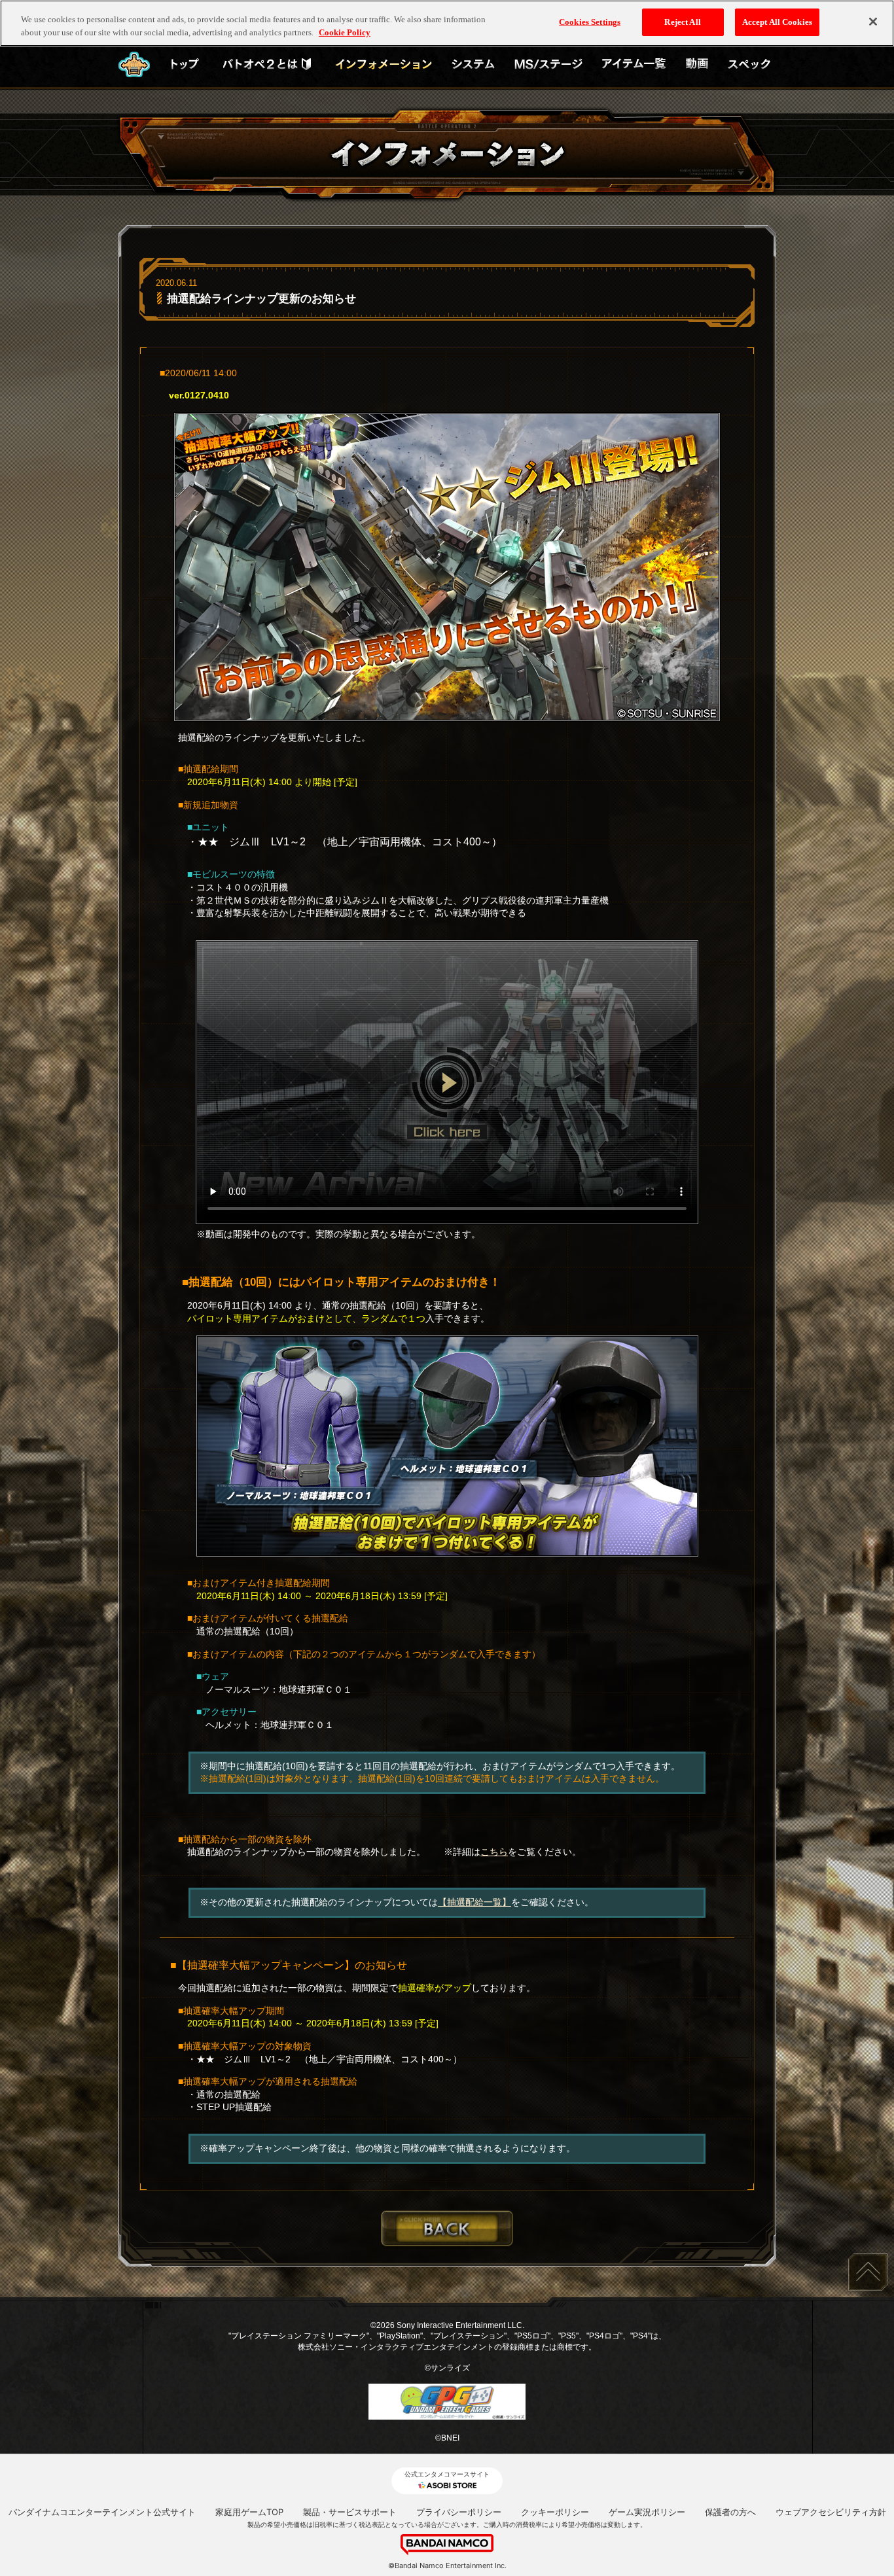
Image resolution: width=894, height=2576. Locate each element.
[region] (447, 23)
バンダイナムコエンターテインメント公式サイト (102, 2512)
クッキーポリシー (555, 2512)
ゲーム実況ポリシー (647, 2512)
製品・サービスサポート (350, 2512)
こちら (494, 1852)
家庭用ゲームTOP (249, 2512)
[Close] (873, 22)
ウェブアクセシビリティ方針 (831, 2512)
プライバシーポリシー (459, 2512)
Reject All (682, 22)
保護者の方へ (730, 2512)
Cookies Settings (590, 22)
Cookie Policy (345, 32)
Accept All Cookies (777, 22)
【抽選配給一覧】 (474, 1902)
